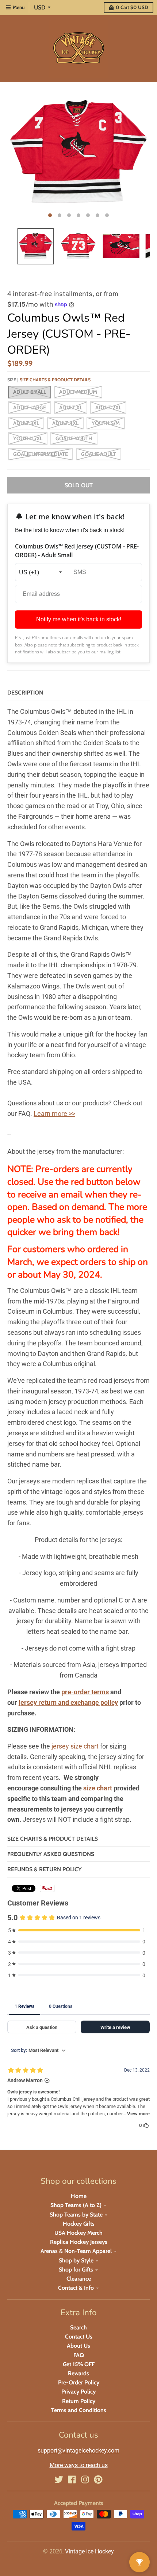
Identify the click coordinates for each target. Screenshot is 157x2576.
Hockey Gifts (79, 2224)
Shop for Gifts (76, 2270)
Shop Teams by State (76, 2215)
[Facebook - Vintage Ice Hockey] (72, 2479)
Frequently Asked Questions (51, 1854)
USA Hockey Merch (78, 2233)
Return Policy (79, 2401)
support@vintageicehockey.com (78, 2451)
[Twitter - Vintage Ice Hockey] (59, 2479)
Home (79, 2196)
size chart (98, 1788)
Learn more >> (54, 1114)
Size (49, 380)
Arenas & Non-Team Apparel (76, 2251)
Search (78, 2327)
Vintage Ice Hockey (89, 2551)
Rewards (78, 2373)
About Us (78, 2346)
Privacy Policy (78, 2392)
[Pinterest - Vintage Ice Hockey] (98, 2479)
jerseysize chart (75, 1746)
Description (25, 693)
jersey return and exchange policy (68, 1702)
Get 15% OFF (79, 2364)
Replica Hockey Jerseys (79, 2242)
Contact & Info (76, 2288)
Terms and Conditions (79, 2410)
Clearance (79, 2279)
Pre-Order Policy (79, 2382)
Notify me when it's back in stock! (79, 619)
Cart (132, 7)
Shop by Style (76, 2260)
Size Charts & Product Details (55, 380)
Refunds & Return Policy (45, 1869)
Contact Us (79, 2337)
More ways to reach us (79, 2465)
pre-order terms (85, 1692)
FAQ (79, 2355)
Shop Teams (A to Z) (76, 2205)
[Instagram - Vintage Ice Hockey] (85, 2479)
